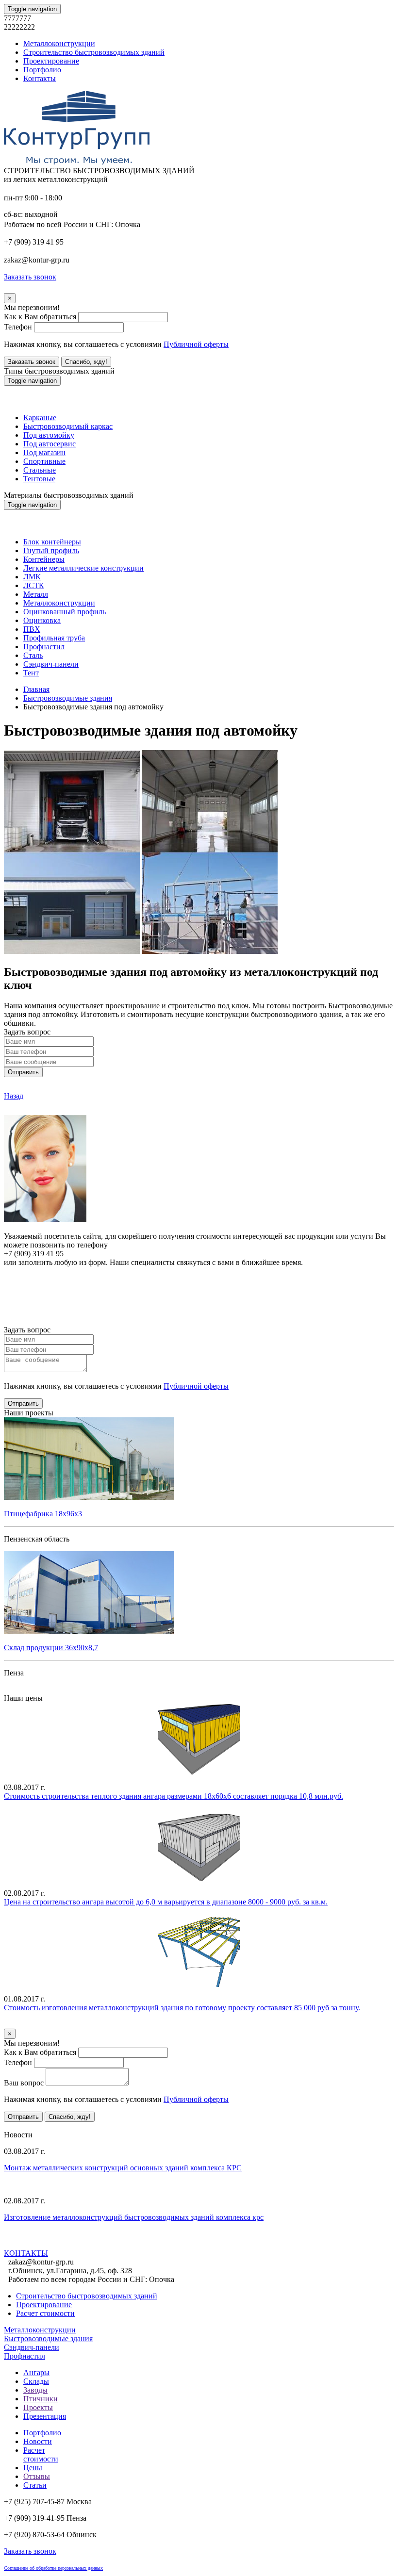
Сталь (33, 655)
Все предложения (33, 2126)
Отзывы (37, 2476)
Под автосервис (50, 444)
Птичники (41, 2399)
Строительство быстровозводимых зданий (94, 52)
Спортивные (44, 461)
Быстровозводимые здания (68, 698)
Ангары (36, 2372)
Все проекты (25, 1689)
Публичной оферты (196, 344)
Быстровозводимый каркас (68, 426)
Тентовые (39, 479)
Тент (31, 673)
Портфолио (42, 70)
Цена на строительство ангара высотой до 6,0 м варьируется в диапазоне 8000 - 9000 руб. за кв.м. (166, 1902)
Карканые (40, 418)
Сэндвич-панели (51, 664)
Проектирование (51, 61)
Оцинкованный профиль (65, 612)
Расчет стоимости (45, 2313)
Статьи (35, 2485)
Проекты (38, 2407)
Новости (38, 2441)
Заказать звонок (32, 362)
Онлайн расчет (199, 1281)
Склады (36, 2381)
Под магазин (44, 452)
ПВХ (32, 629)
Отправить (23, 1072)
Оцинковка (42, 620)
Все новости (63, 2243)
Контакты (40, 78)
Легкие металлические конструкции (83, 568)
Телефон (18, 327)
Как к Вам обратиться (40, 317)
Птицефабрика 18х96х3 (43, 1514)
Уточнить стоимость (38, 2024)
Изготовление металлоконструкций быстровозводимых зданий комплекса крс (134, 2217)
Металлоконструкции (59, 43)
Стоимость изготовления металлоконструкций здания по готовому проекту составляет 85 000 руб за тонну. (182, 2008)
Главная (36, 689)
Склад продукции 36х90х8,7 (51, 1648)
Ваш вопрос (24, 2083)
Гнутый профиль (51, 550)
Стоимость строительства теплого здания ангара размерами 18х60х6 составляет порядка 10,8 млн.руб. (174, 1796)
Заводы (35, 2390)
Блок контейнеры (52, 542)
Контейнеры (44, 559)
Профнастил (44, 647)
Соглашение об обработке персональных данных (53, 2568)
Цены (33, 2468)
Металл (36, 594)
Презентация (45, 2416)
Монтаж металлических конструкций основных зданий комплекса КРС (123, 2168)
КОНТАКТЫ (26, 2253)
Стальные (40, 470)
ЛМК (32, 577)
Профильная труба (54, 638)
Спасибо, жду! (86, 362)
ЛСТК (34, 585)
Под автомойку (49, 435)
